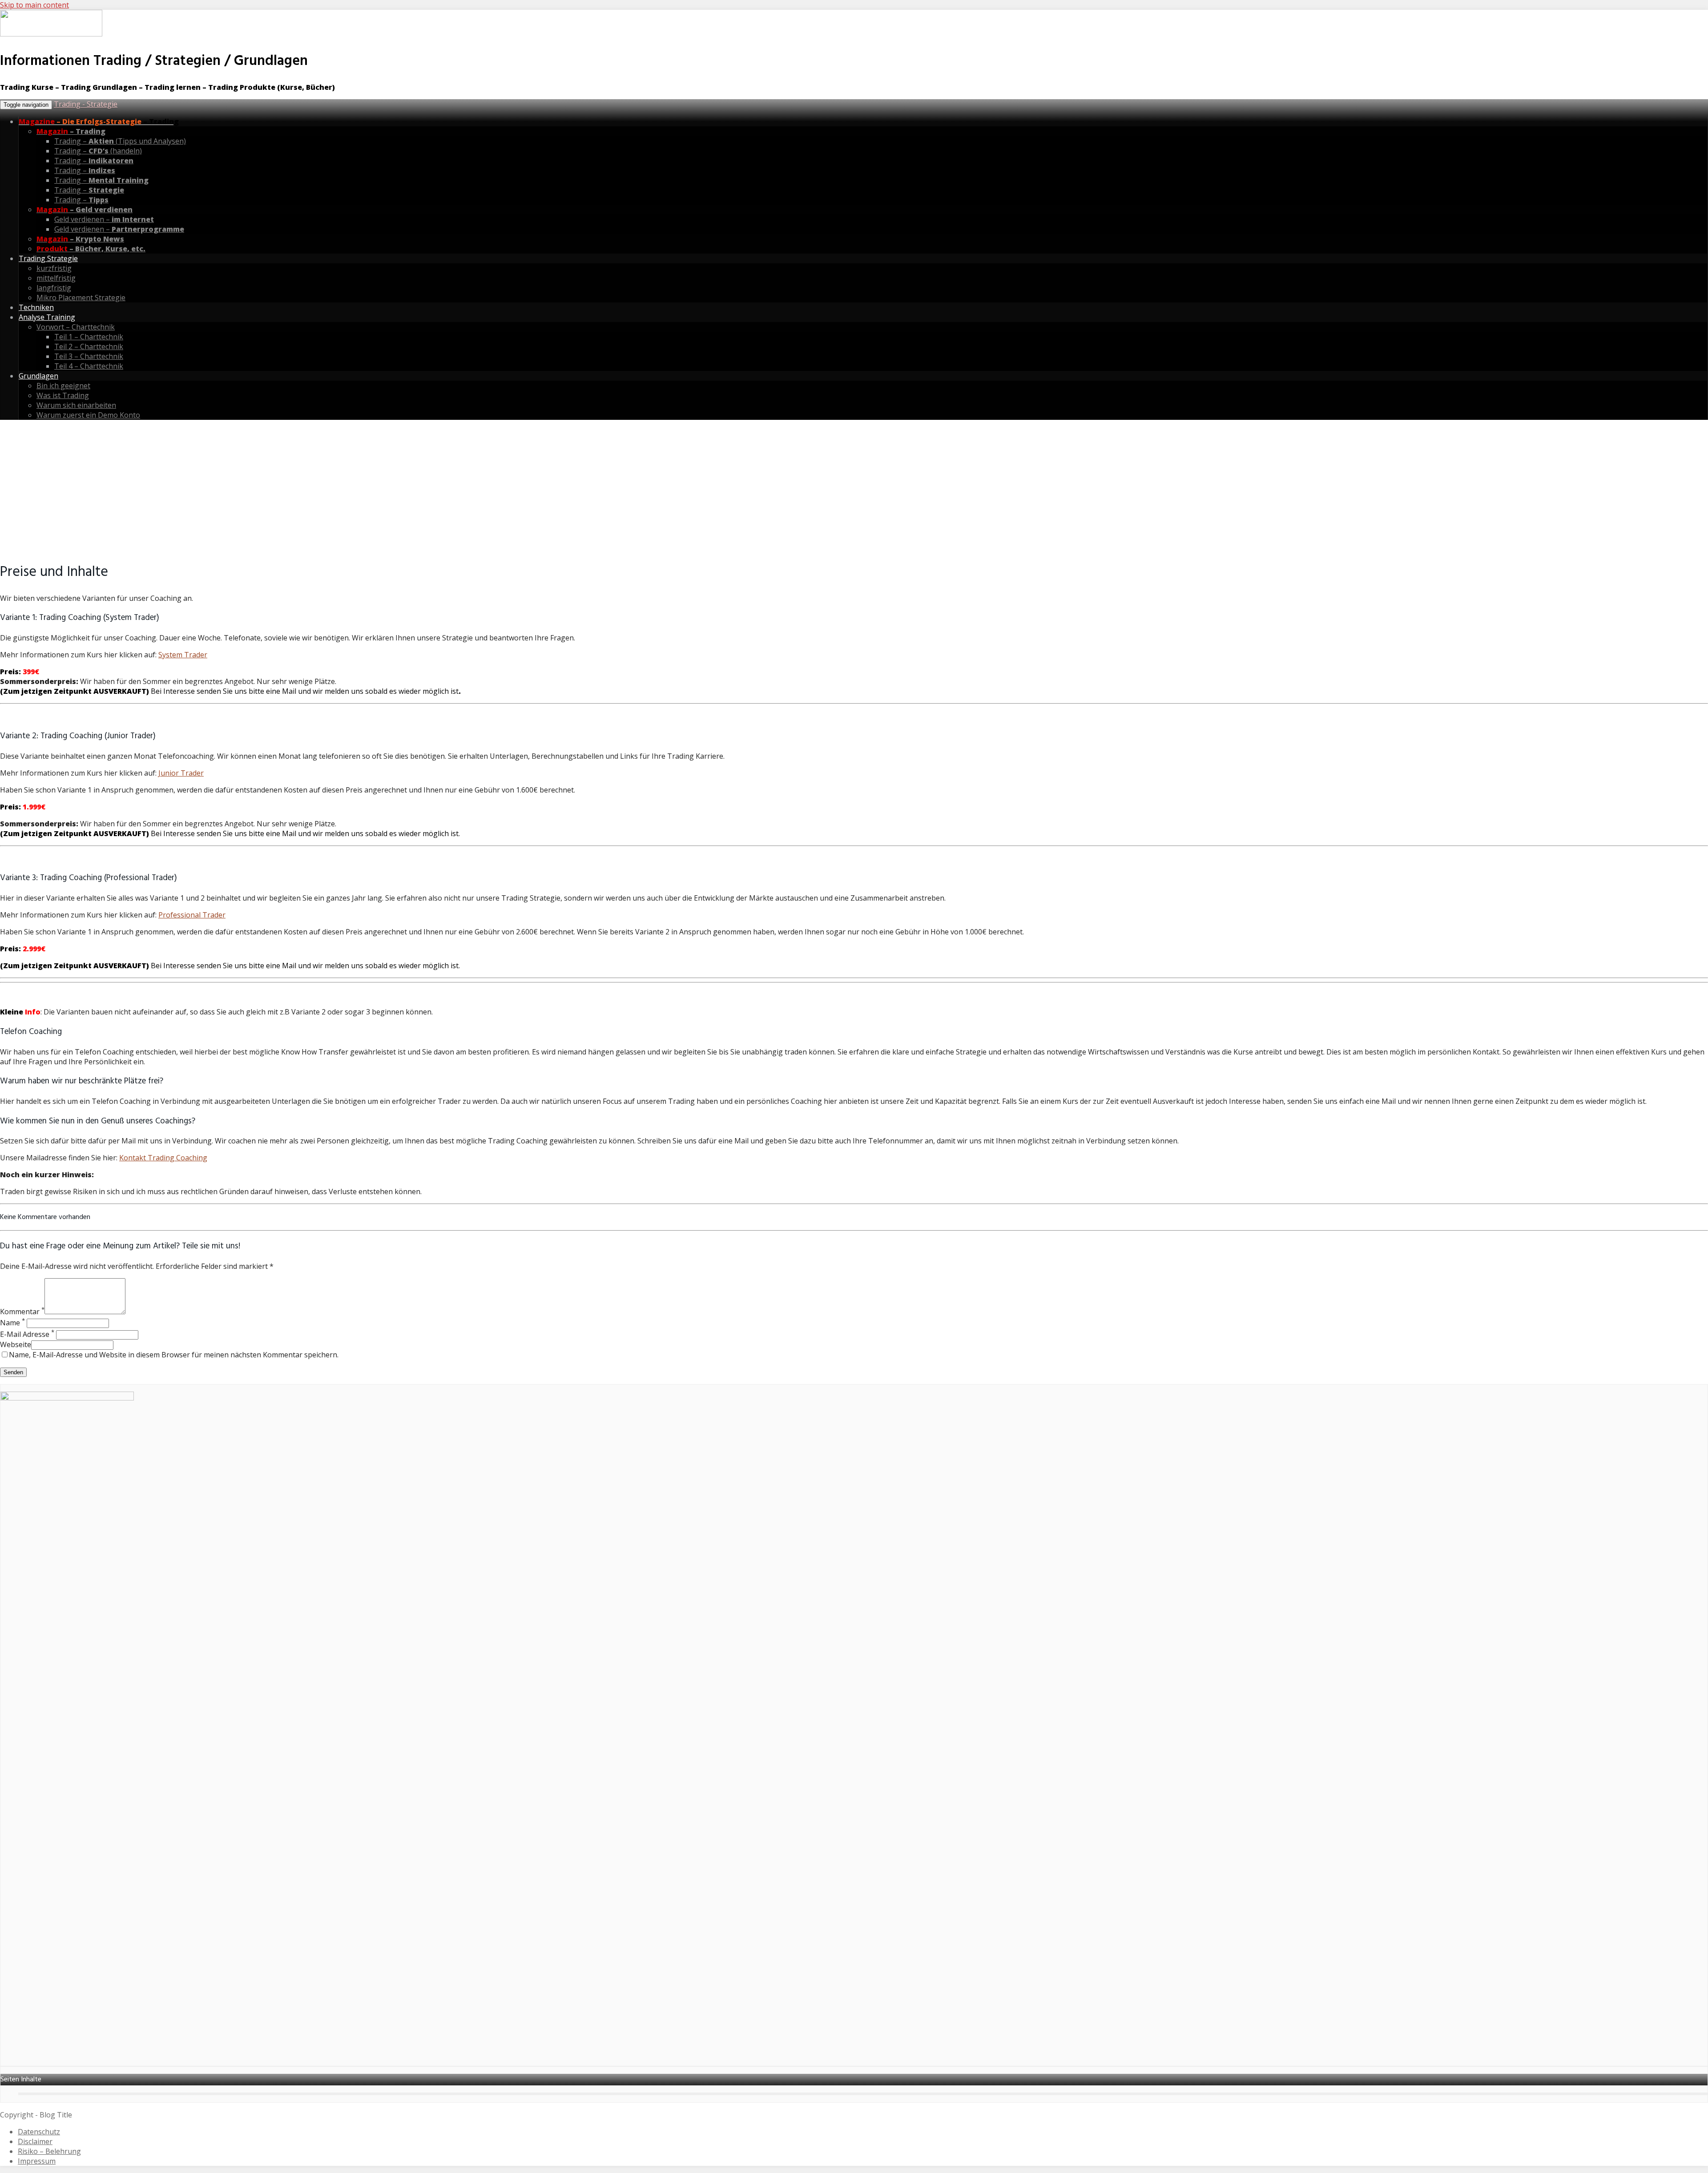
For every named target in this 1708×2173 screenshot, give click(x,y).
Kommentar (22, 1312)
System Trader (183, 655)
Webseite (16, 1344)
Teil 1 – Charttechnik (89, 337)
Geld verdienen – (104, 219)
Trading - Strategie (86, 104)
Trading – (94, 161)
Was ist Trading (63, 395)
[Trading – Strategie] (51, 35)
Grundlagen (38, 376)
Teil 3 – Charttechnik (89, 356)
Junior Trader (181, 773)
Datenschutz (39, 2132)
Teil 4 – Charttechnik (89, 366)
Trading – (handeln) (98, 151)
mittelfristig (56, 278)
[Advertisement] (854, 489)
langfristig (54, 288)
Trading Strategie (48, 258)
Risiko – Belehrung (49, 2151)
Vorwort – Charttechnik (76, 327)
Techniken (36, 307)
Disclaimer (35, 2141)
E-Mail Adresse (27, 1334)
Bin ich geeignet (63, 386)
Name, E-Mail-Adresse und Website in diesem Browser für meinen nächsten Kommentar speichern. (174, 1355)
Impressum (37, 2161)
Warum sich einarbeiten (76, 405)
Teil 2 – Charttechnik (89, 346)
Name (12, 1323)
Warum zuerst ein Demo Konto (88, 415)
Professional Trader (192, 915)
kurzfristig (54, 268)
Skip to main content (34, 5)
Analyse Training (47, 317)
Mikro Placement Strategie (81, 298)
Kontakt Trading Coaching (163, 1158)
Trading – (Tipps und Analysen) (120, 141)
